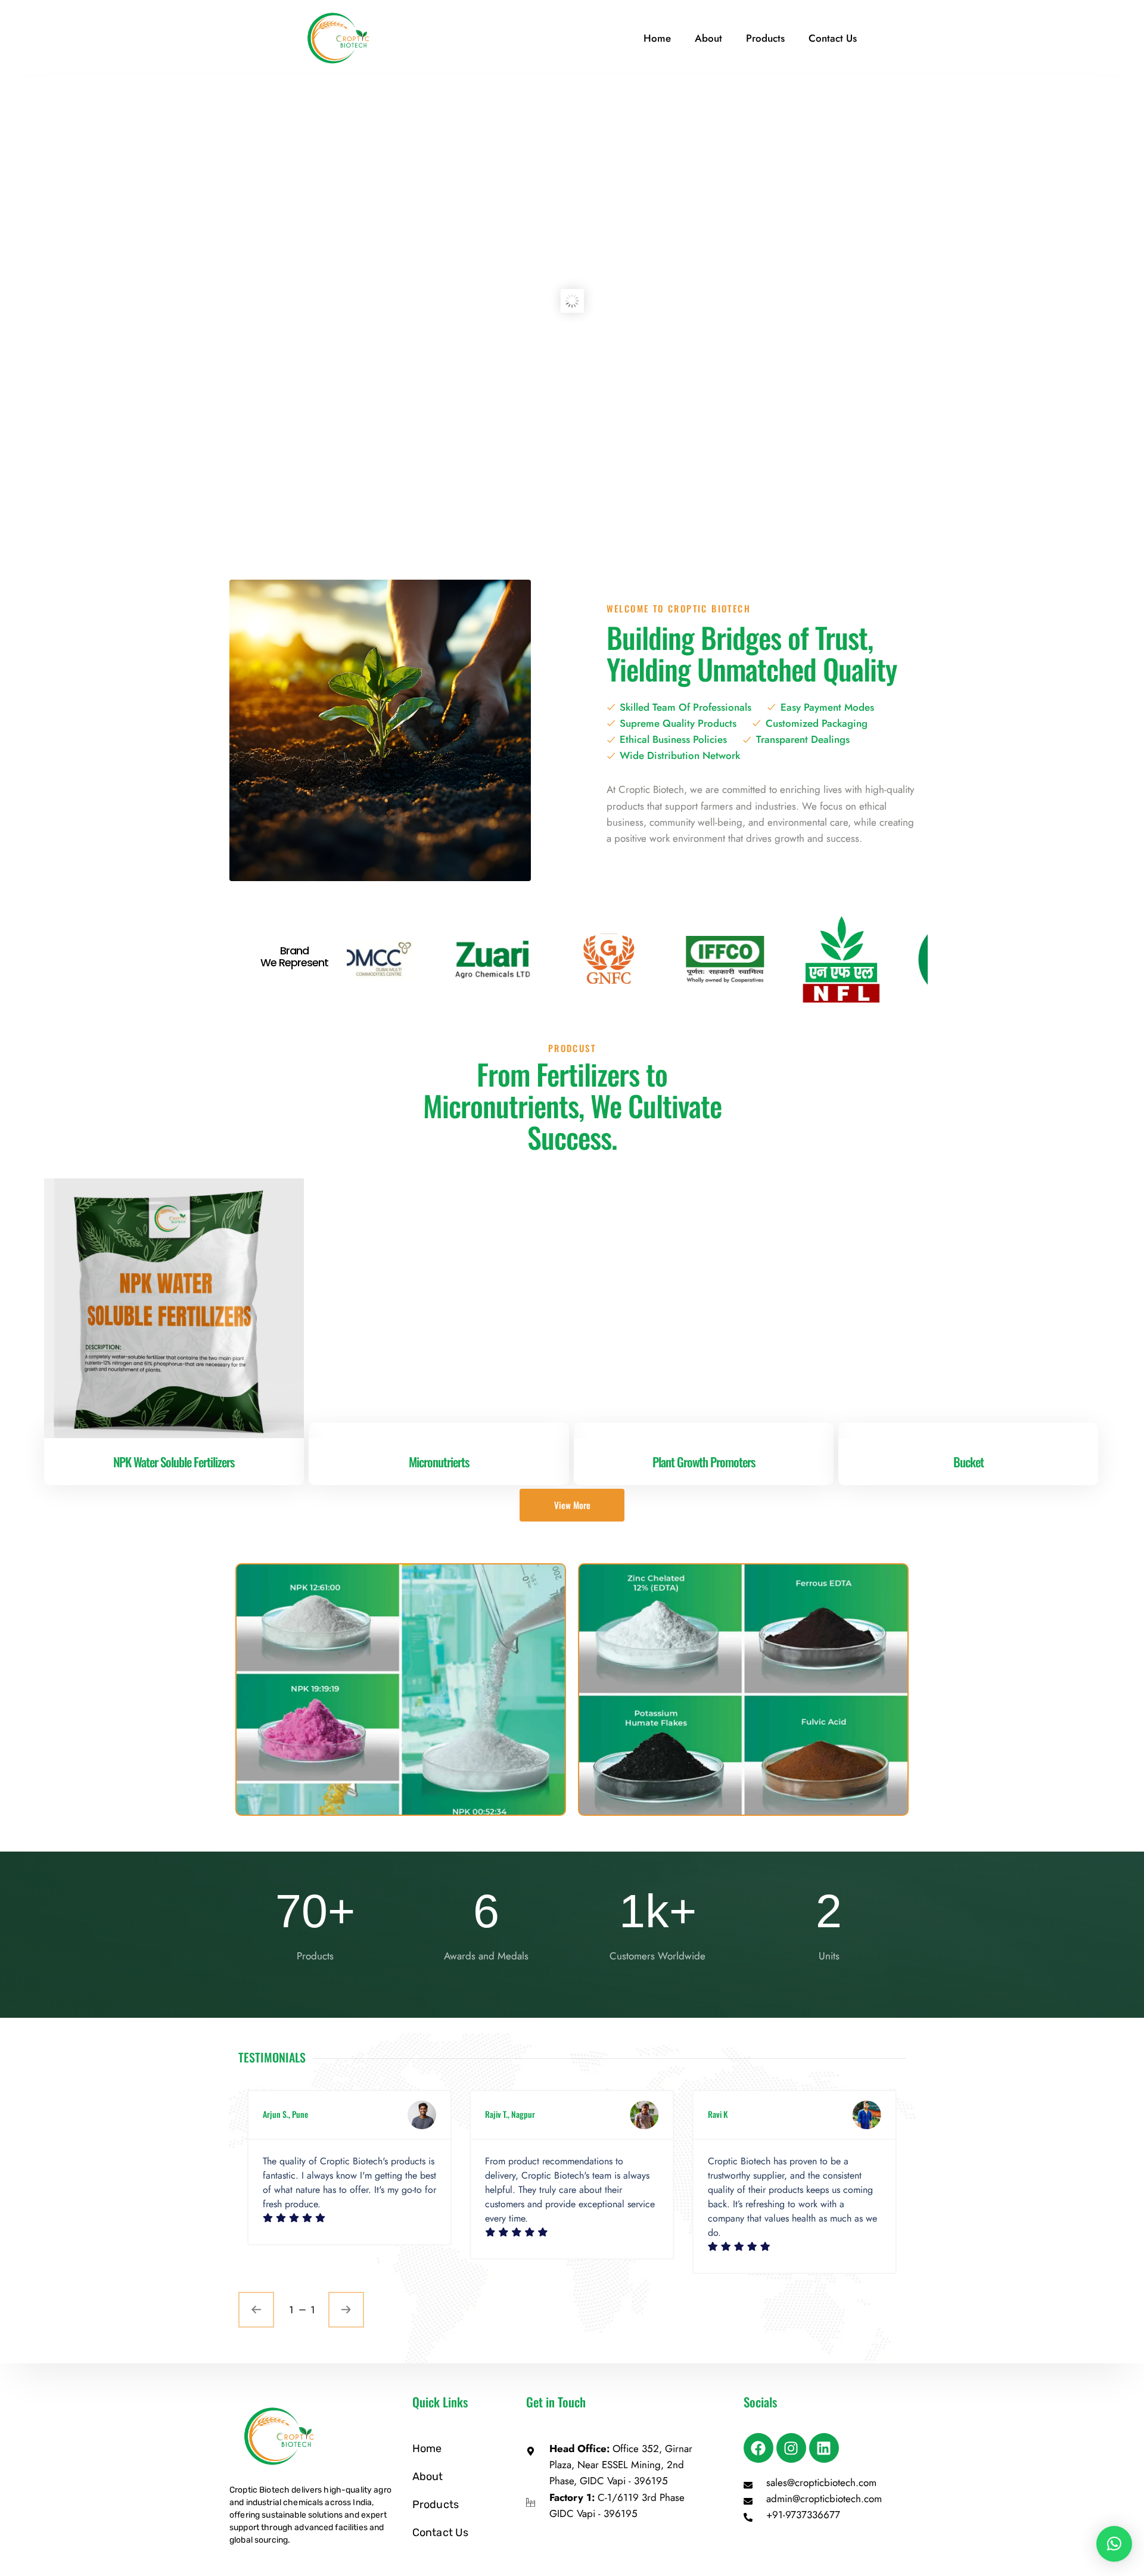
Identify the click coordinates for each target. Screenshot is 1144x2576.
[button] (1114, 2544)
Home (657, 38)
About (708, 38)
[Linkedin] (824, 2448)
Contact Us (833, 38)
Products (765, 38)
